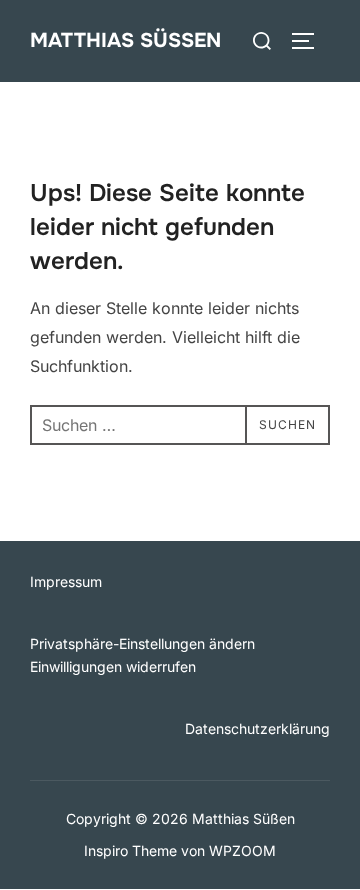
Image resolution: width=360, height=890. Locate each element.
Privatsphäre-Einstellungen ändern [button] (142, 643)
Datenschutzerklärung (257, 728)
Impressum (66, 581)
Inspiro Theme (130, 850)
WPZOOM (242, 850)
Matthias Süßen (125, 40)
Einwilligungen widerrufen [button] (113, 666)
